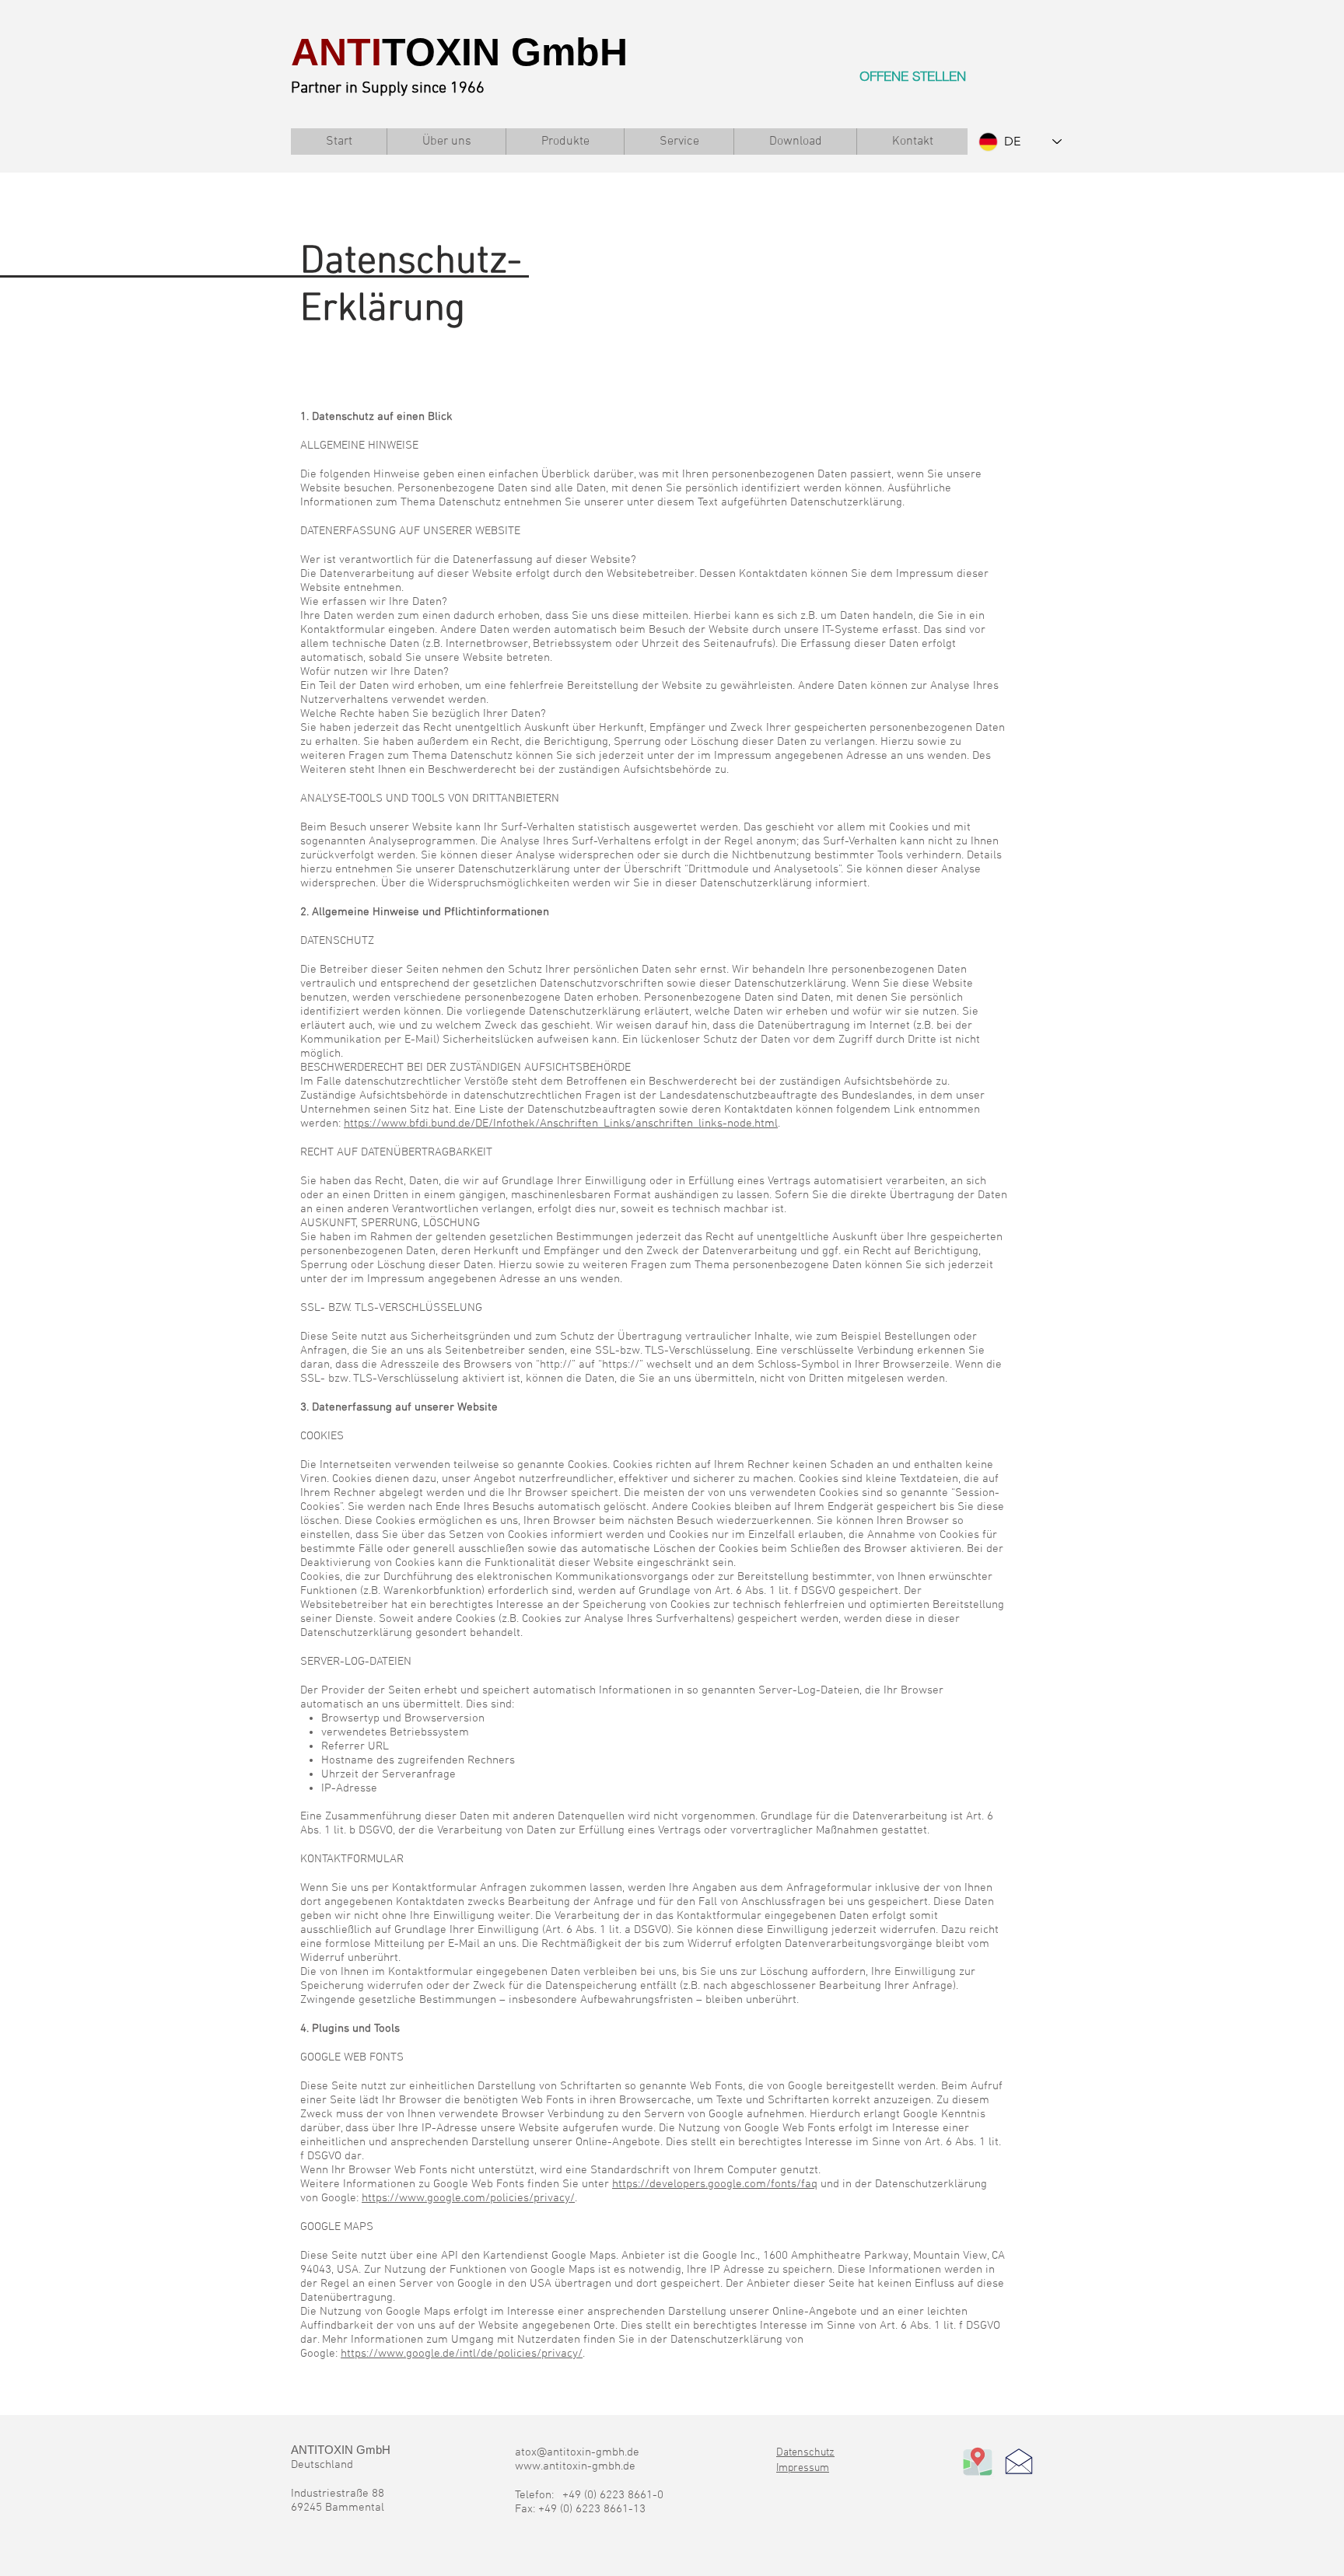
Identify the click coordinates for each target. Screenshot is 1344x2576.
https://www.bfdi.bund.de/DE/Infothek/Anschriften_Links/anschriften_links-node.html (561, 1124)
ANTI (336, 52)
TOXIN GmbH (505, 52)
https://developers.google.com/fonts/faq (715, 2184)
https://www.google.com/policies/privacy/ (468, 2198)
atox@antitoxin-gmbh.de (577, 2452)
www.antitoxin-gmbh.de (575, 2466)
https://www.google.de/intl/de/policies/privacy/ (462, 2354)
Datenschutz (805, 2453)
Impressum (803, 2468)
